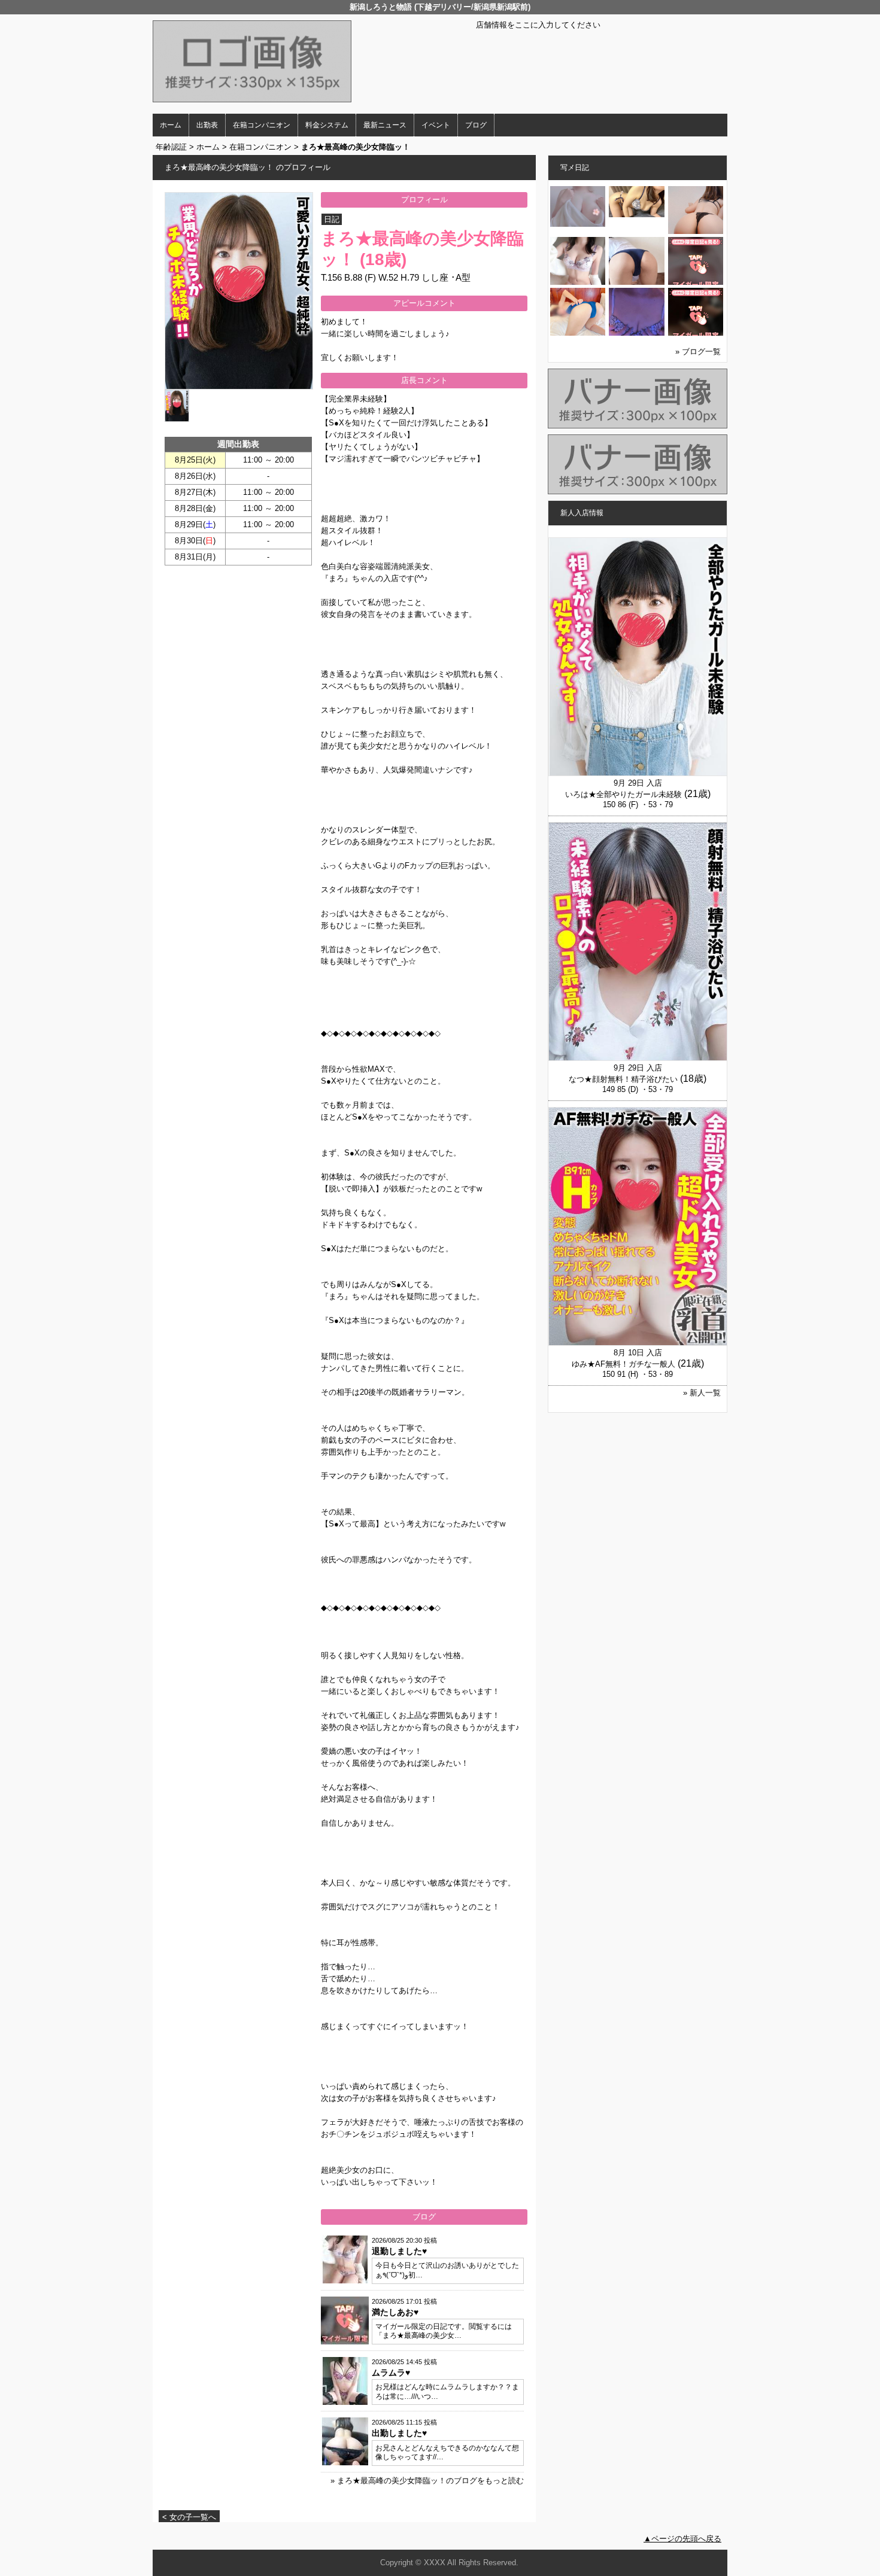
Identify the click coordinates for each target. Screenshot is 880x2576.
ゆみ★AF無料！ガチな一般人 (623, 1364)
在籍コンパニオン (262, 125)
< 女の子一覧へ (189, 2517)
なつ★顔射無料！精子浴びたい (623, 1079)
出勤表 (207, 125)
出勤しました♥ (399, 2433)
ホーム (171, 125)
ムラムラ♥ (391, 2373)
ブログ (476, 125)
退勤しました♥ (399, 2251)
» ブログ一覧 (698, 352)
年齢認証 (171, 147)
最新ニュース (385, 125)
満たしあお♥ (395, 2312)
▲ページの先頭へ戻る (682, 2539)
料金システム (327, 125)
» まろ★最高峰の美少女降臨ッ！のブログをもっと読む (427, 2481)
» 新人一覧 (702, 1393)
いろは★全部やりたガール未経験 (623, 794)
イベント (436, 125)
